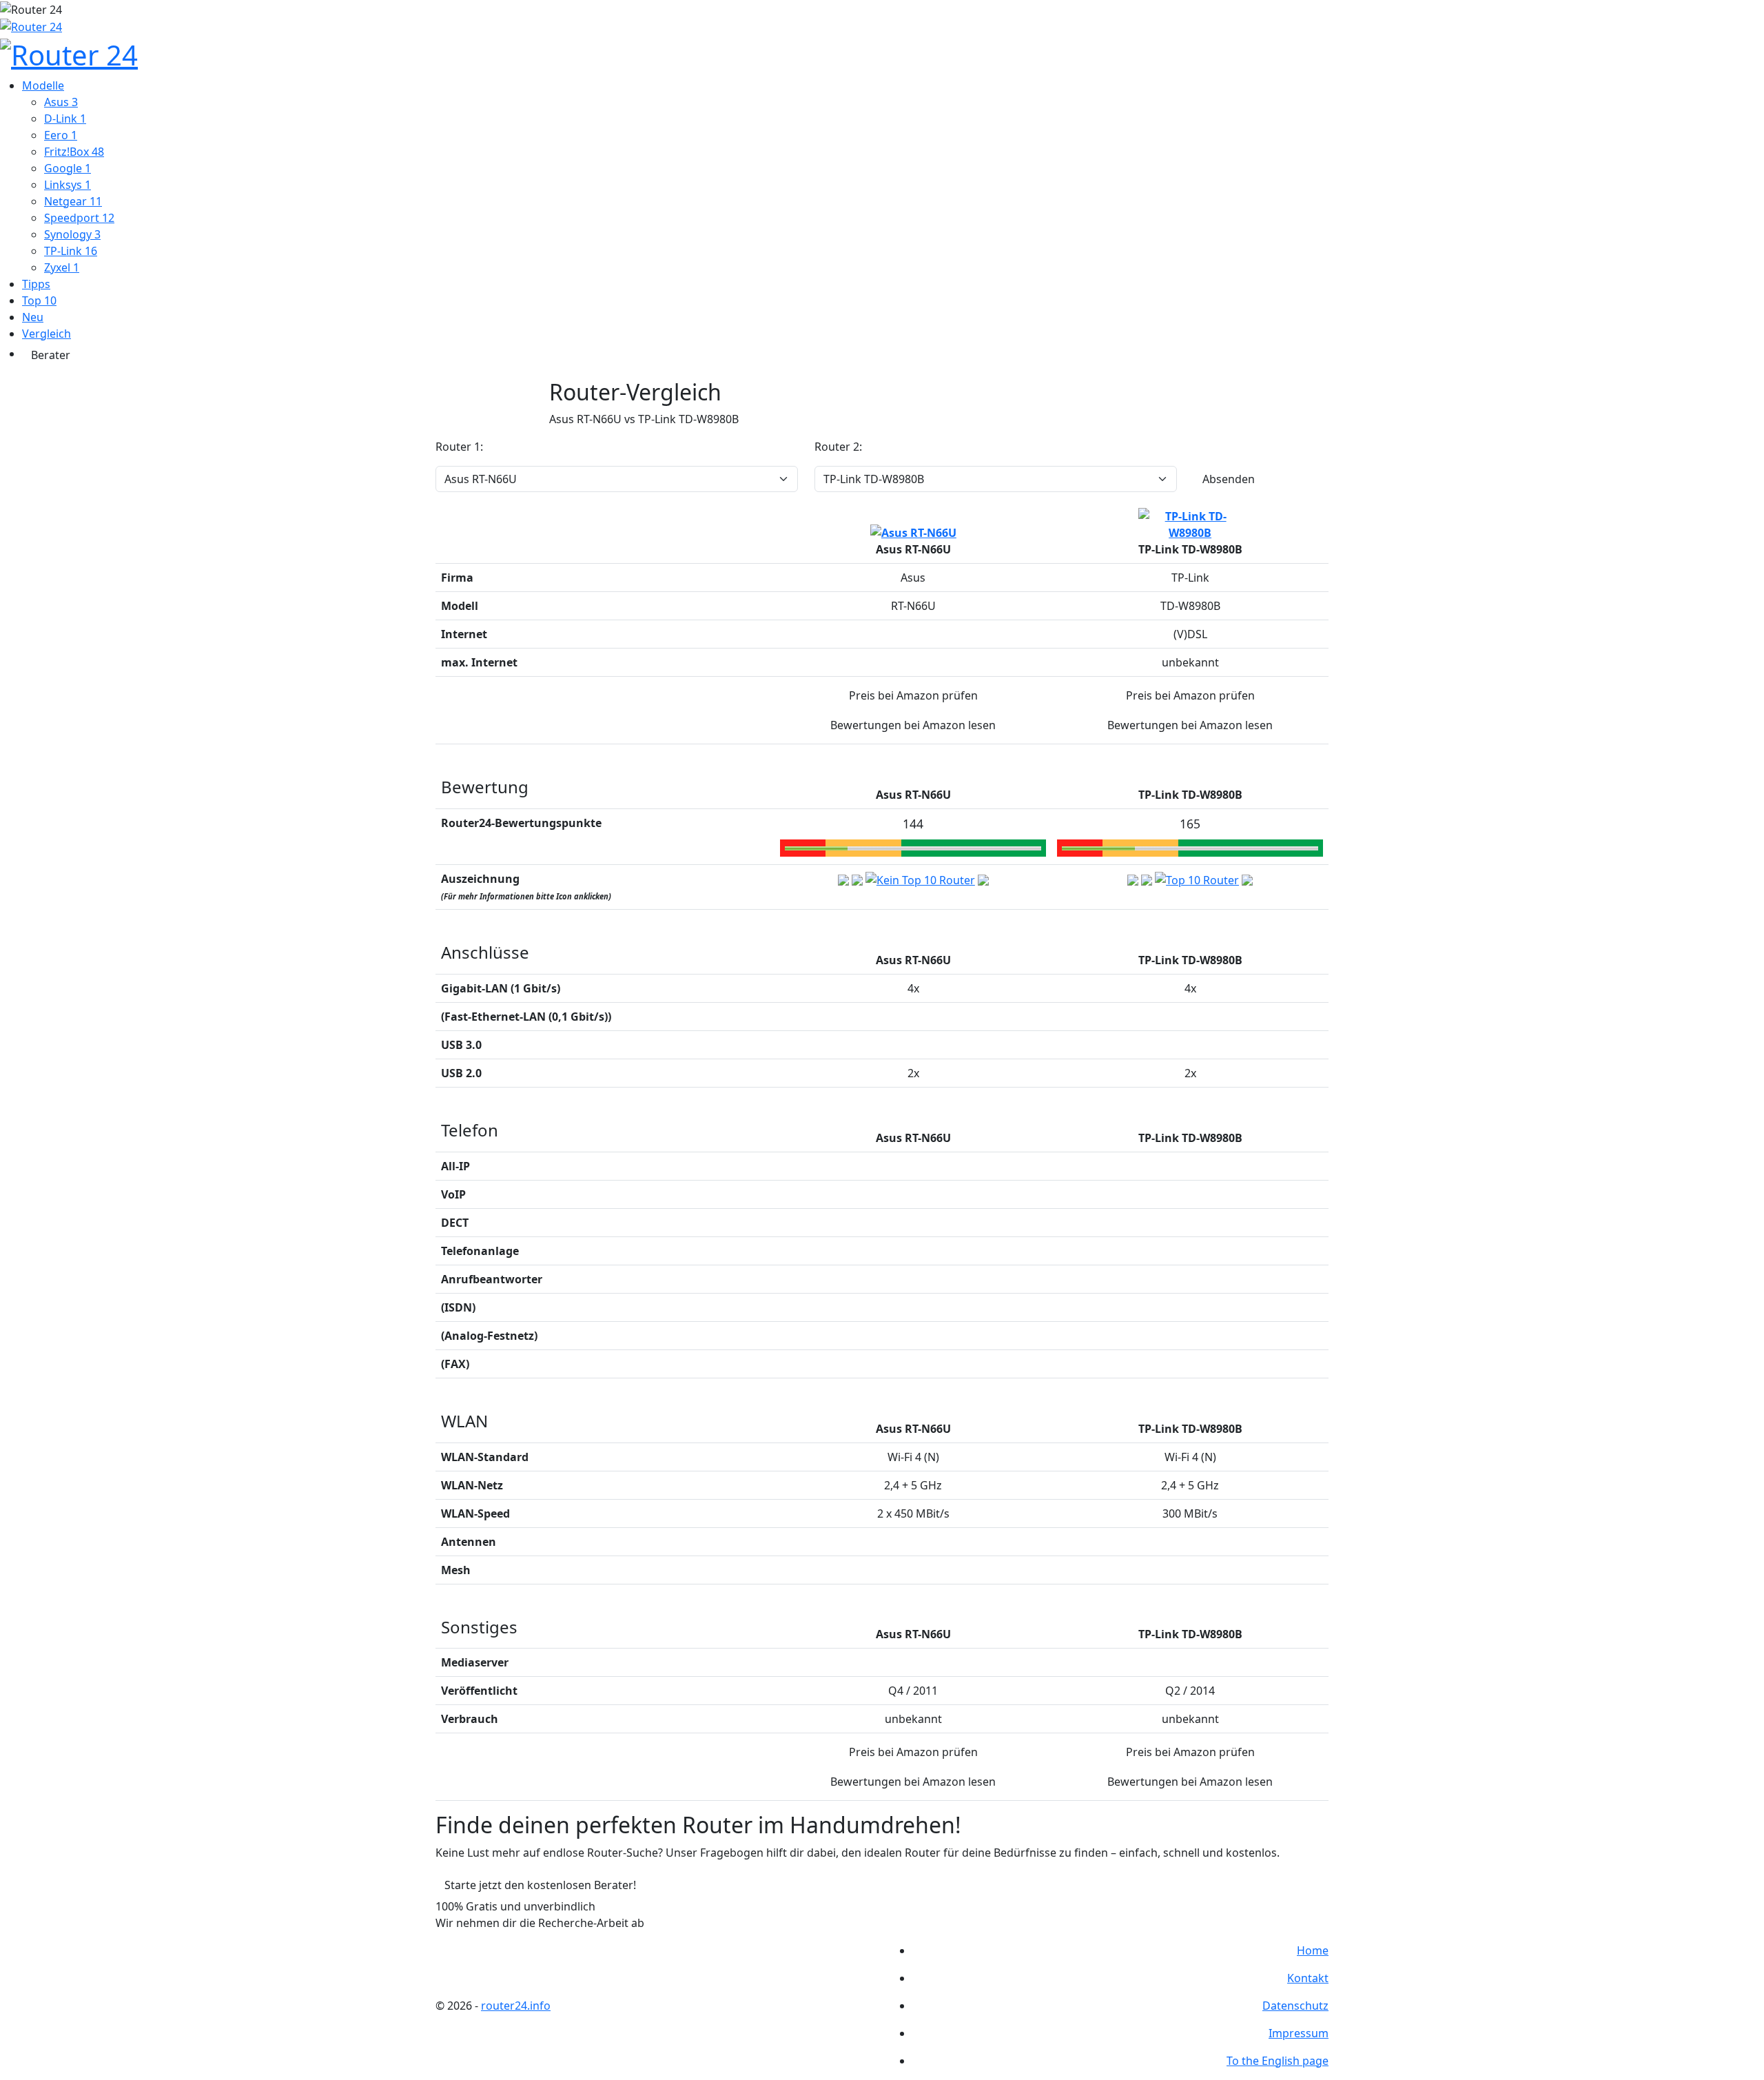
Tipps (36, 284)
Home (1313, 1950)
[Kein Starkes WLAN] (857, 879)
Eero (61, 135)
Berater (51, 355)
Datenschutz (1295, 2006)
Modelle (43, 85)
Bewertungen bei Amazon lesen (913, 725)
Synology (72, 234)
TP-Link (71, 251)
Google (68, 168)
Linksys (68, 185)
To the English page (1278, 2061)
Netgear (73, 201)
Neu (33, 317)
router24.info (516, 2006)
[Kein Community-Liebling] (983, 879)
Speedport (79, 218)
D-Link (65, 119)
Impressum (1299, 2033)
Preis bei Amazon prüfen (913, 695)
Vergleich (47, 334)
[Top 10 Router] (1197, 879)
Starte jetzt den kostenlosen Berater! (540, 1885)
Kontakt (1308, 1978)
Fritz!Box (74, 152)
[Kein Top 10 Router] (920, 879)
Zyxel (62, 267)
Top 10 (39, 300)
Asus (61, 102)
